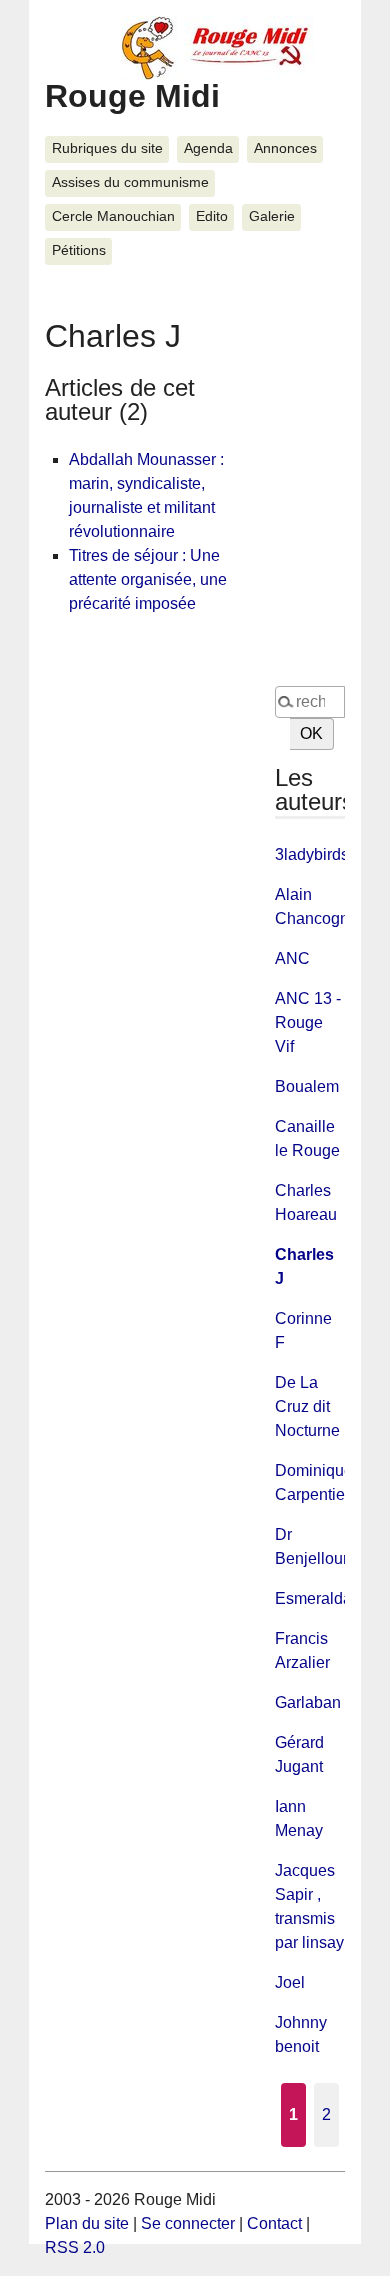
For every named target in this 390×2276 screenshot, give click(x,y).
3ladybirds (312, 854)
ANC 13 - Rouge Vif (308, 1022)
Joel (290, 1982)
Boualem (307, 1086)
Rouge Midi (132, 96)
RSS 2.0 (75, 2247)
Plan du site (87, 2223)
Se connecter (188, 2223)
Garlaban (308, 1702)
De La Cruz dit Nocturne (307, 1406)
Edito (212, 216)
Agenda (208, 148)
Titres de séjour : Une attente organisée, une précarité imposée (148, 579)
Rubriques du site (107, 148)
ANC (292, 958)
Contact (274, 2223)
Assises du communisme (130, 182)
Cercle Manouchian (113, 216)
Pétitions (79, 250)
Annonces (285, 148)
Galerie (272, 216)
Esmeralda (313, 1598)
